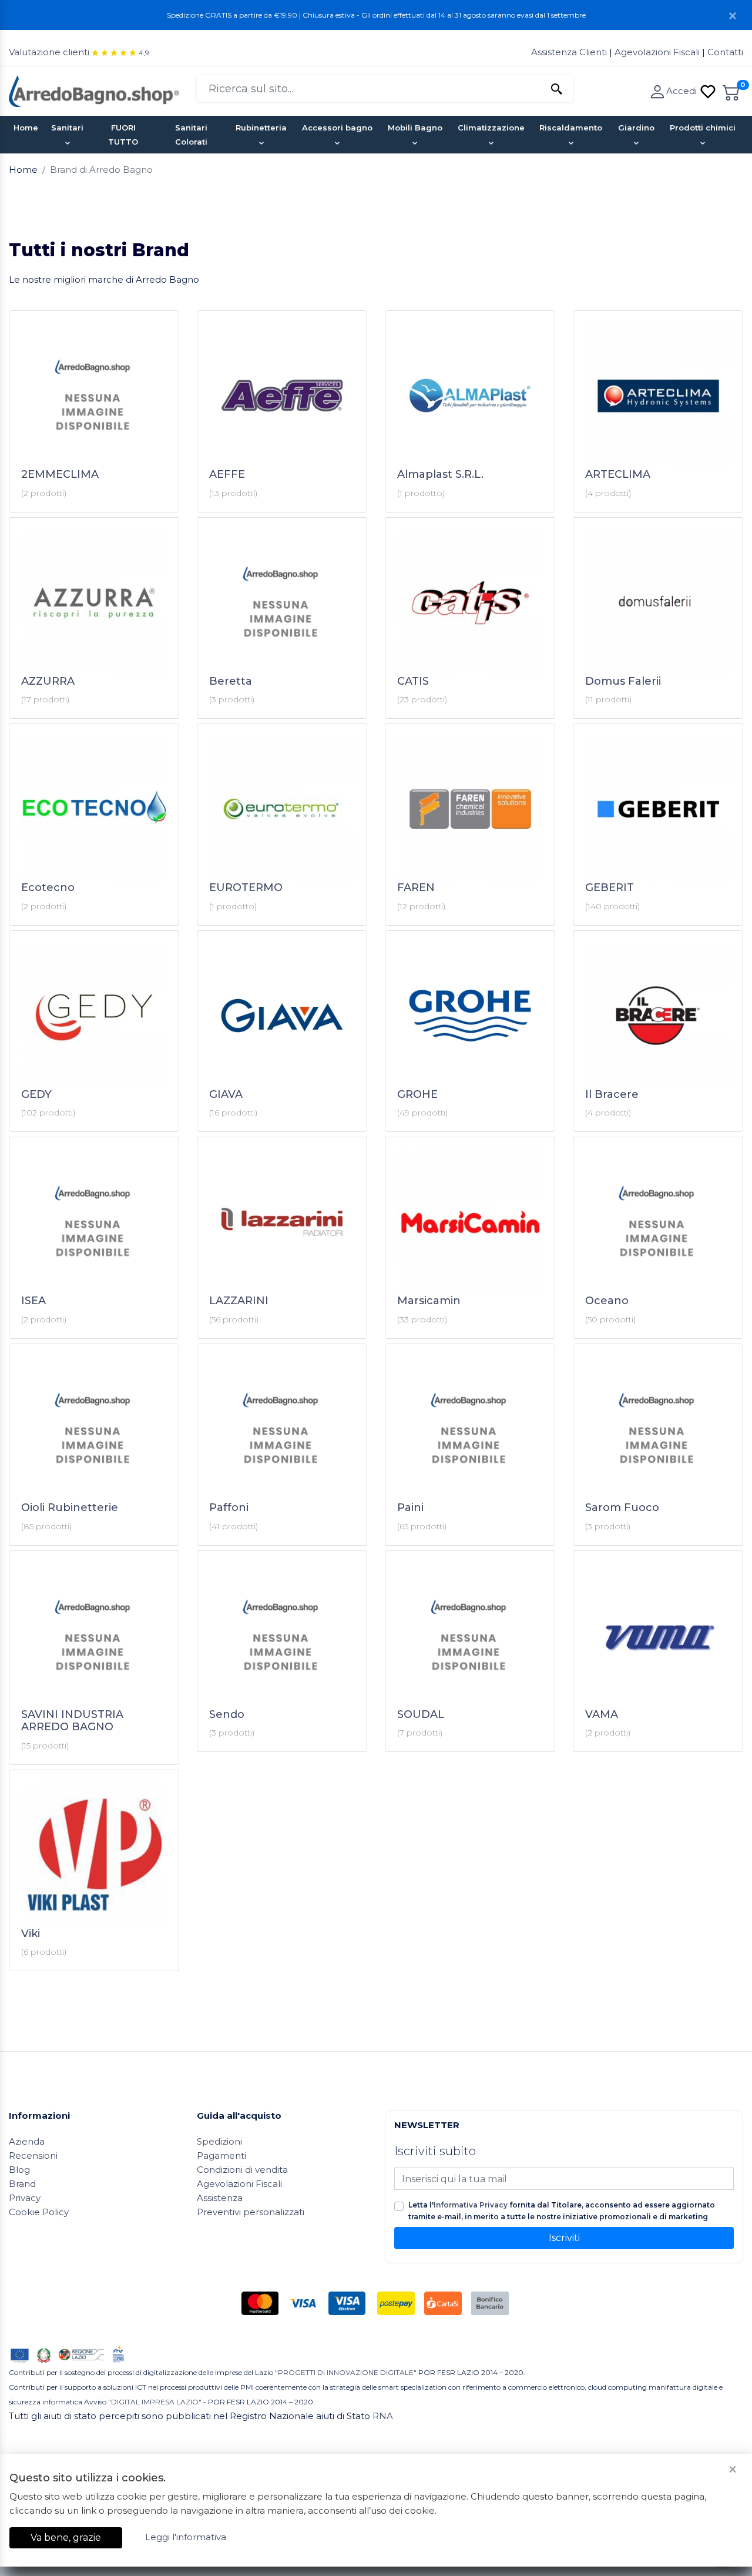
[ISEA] (94, 1221)
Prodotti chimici (703, 128)
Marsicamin (429, 1301)
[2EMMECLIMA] (94, 395)
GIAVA (226, 1094)
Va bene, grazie (66, 2538)
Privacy (25, 2198)
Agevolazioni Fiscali (657, 52)
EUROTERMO (246, 887)
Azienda (27, 2141)
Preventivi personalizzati (251, 2212)
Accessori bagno (337, 128)
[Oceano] (658, 1221)
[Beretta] (282, 602)
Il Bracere (612, 1094)
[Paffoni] (282, 1428)
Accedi (683, 91)
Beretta (231, 681)
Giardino (636, 128)
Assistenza (220, 2198)
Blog (19, 2170)
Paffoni (229, 1508)
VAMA (602, 1714)
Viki (31, 1934)
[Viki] (94, 1854)
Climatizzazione (491, 128)
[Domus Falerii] (658, 602)
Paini (410, 1508)
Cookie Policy (39, 2212)
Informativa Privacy (471, 2205)
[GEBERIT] (658, 808)
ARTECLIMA (618, 474)
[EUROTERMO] (282, 808)
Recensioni (33, 2155)
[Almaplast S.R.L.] (470, 395)
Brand (22, 2184)
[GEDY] (94, 1015)
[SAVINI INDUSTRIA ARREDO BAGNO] (94, 1635)
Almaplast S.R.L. (440, 474)
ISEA (33, 1301)
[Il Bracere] (658, 1015)
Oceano (607, 1301)
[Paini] (470, 1428)
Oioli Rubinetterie (70, 1508)
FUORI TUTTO (123, 135)
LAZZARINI (239, 1301)
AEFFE (227, 474)
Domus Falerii (623, 681)
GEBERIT (610, 887)
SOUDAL (421, 1714)
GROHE (417, 1094)
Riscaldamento (571, 128)
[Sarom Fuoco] (658, 1428)
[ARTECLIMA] (658, 395)
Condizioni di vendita (242, 2170)
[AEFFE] (282, 395)
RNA (383, 2416)
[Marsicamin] (470, 1221)
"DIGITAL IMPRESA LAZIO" (155, 2402)
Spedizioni (219, 2141)
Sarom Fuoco (622, 1508)
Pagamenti (221, 2155)
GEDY (36, 1094)
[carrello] (731, 91)
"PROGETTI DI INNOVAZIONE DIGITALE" (346, 2372)
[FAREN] (470, 808)
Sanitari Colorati (191, 135)
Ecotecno (48, 887)
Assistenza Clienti (570, 52)
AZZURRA (48, 681)
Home (26, 128)
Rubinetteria (261, 128)
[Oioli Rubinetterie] (94, 1428)
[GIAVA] (282, 1015)
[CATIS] (470, 602)
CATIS (413, 681)
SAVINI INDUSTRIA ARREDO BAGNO (72, 1721)
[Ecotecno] (94, 808)
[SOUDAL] (470, 1635)
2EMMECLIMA (60, 474)
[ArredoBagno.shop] (94, 90)
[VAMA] (658, 1635)
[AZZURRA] (94, 602)
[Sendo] (282, 1635)
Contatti (725, 52)
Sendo (227, 1714)
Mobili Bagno (415, 128)
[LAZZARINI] (282, 1221)
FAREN (416, 887)
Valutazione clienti (49, 52)
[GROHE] (470, 1015)
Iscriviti (564, 2238)
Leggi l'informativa (186, 2537)
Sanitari (67, 128)
